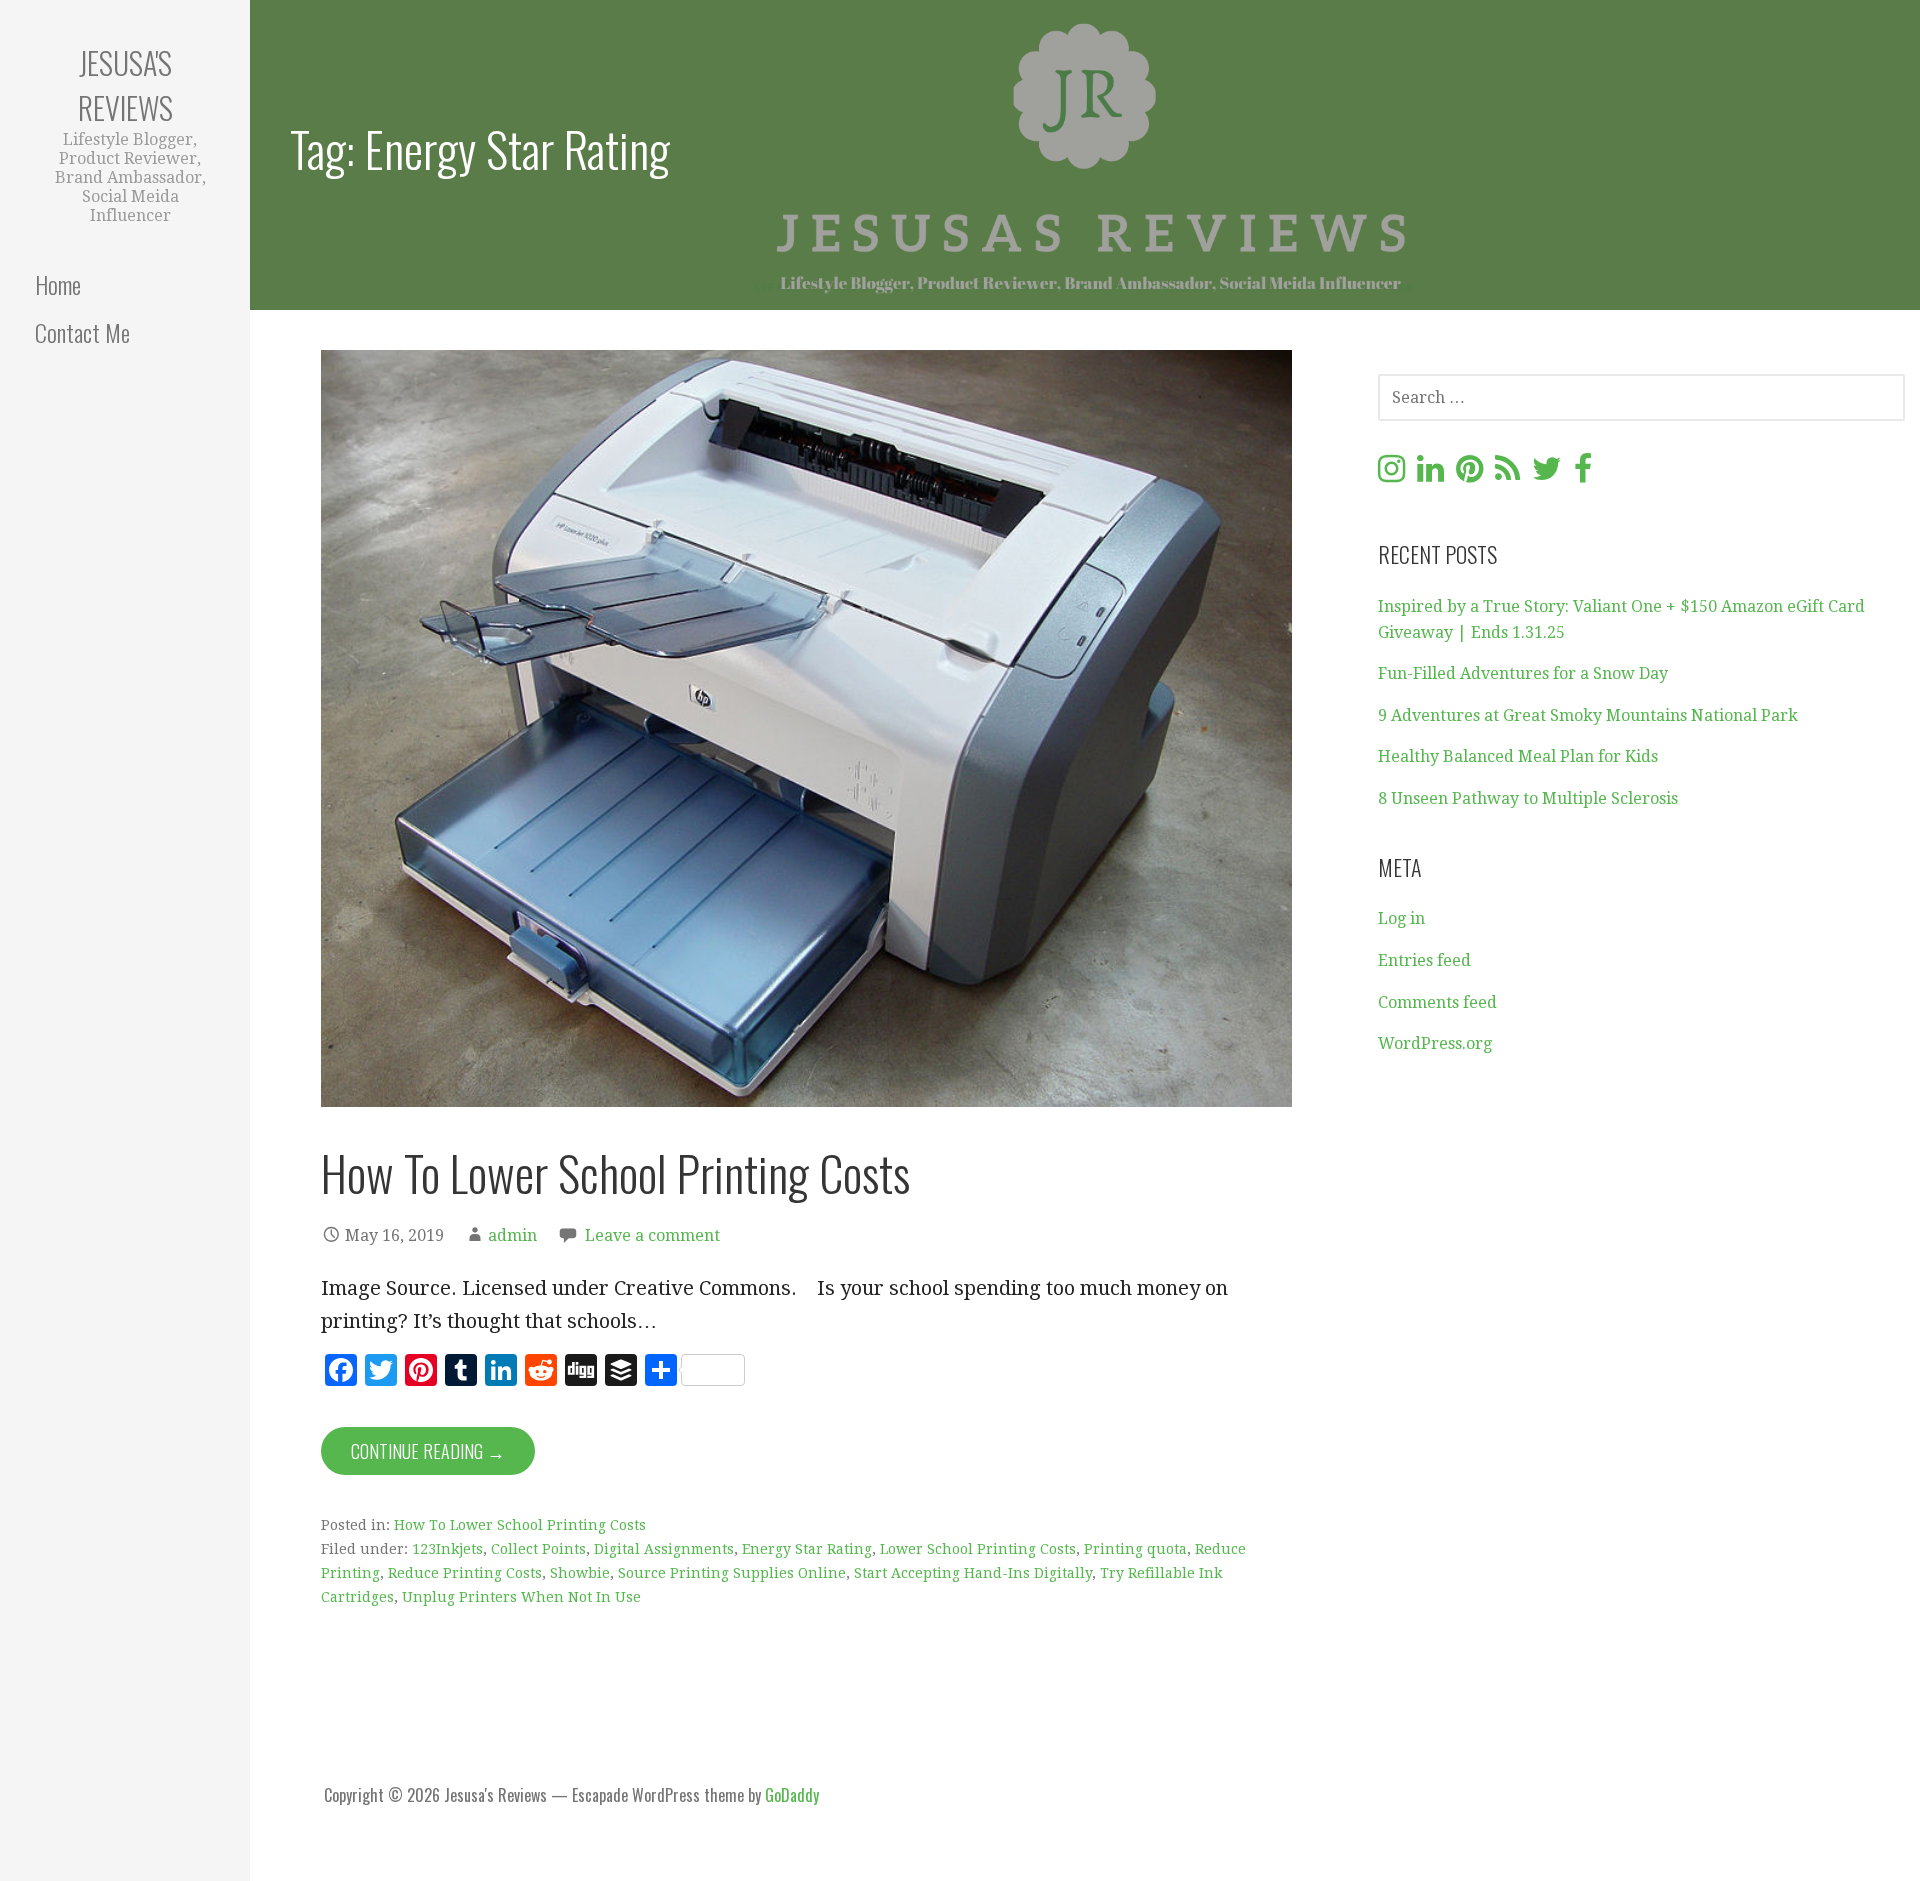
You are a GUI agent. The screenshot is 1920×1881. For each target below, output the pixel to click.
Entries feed (1424, 960)
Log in (1401, 918)
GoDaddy (792, 1795)
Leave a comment (652, 1235)
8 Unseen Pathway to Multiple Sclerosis (1528, 798)
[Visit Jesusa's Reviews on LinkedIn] (1430, 474)
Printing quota (1135, 1549)
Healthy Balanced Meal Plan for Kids (1518, 756)
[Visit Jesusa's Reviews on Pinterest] (1469, 474)
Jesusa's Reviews (125, 85)
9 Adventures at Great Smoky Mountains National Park (1588, 715)
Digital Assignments (664, 1549)
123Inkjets (447, 1549)
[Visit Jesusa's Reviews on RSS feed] (1507, 474)
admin (512, 1235)
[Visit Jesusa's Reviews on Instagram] (1391, 474)
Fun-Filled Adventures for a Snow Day (1523, 673)
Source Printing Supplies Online (732, 1573)
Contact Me (82, 332)
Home (58, 284)
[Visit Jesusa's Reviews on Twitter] (1547, 474)
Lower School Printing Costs (978, 1549)
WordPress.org (1435, 1043)
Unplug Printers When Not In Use (521, 1597)
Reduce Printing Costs (465, 1573)
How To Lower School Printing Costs (615, 1172)
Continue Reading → (428, 1451)
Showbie (580, 1573)
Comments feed (1437, 1002)
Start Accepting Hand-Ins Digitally (973, 1573)
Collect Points (538, 1549)
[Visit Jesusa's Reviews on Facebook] (1583, 474)
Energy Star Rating (807, 1549)
